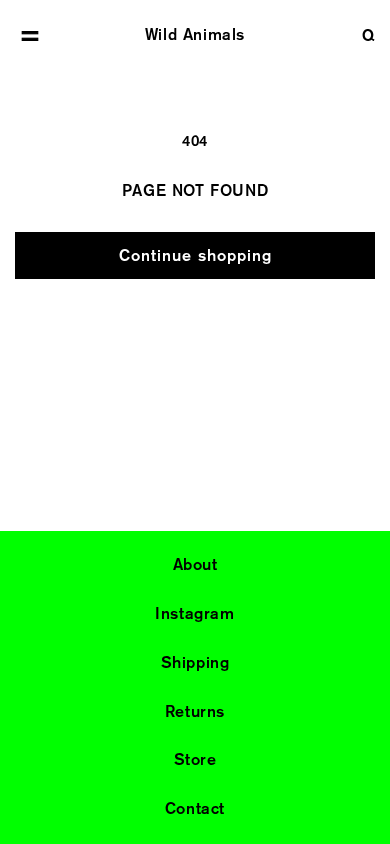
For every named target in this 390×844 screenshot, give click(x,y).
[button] (30, 36)
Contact (195, 808)
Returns (195, 711)
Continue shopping (195, 255)
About (195, 564)
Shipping (195, 662)
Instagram (194, 613)
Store (195, 759)
